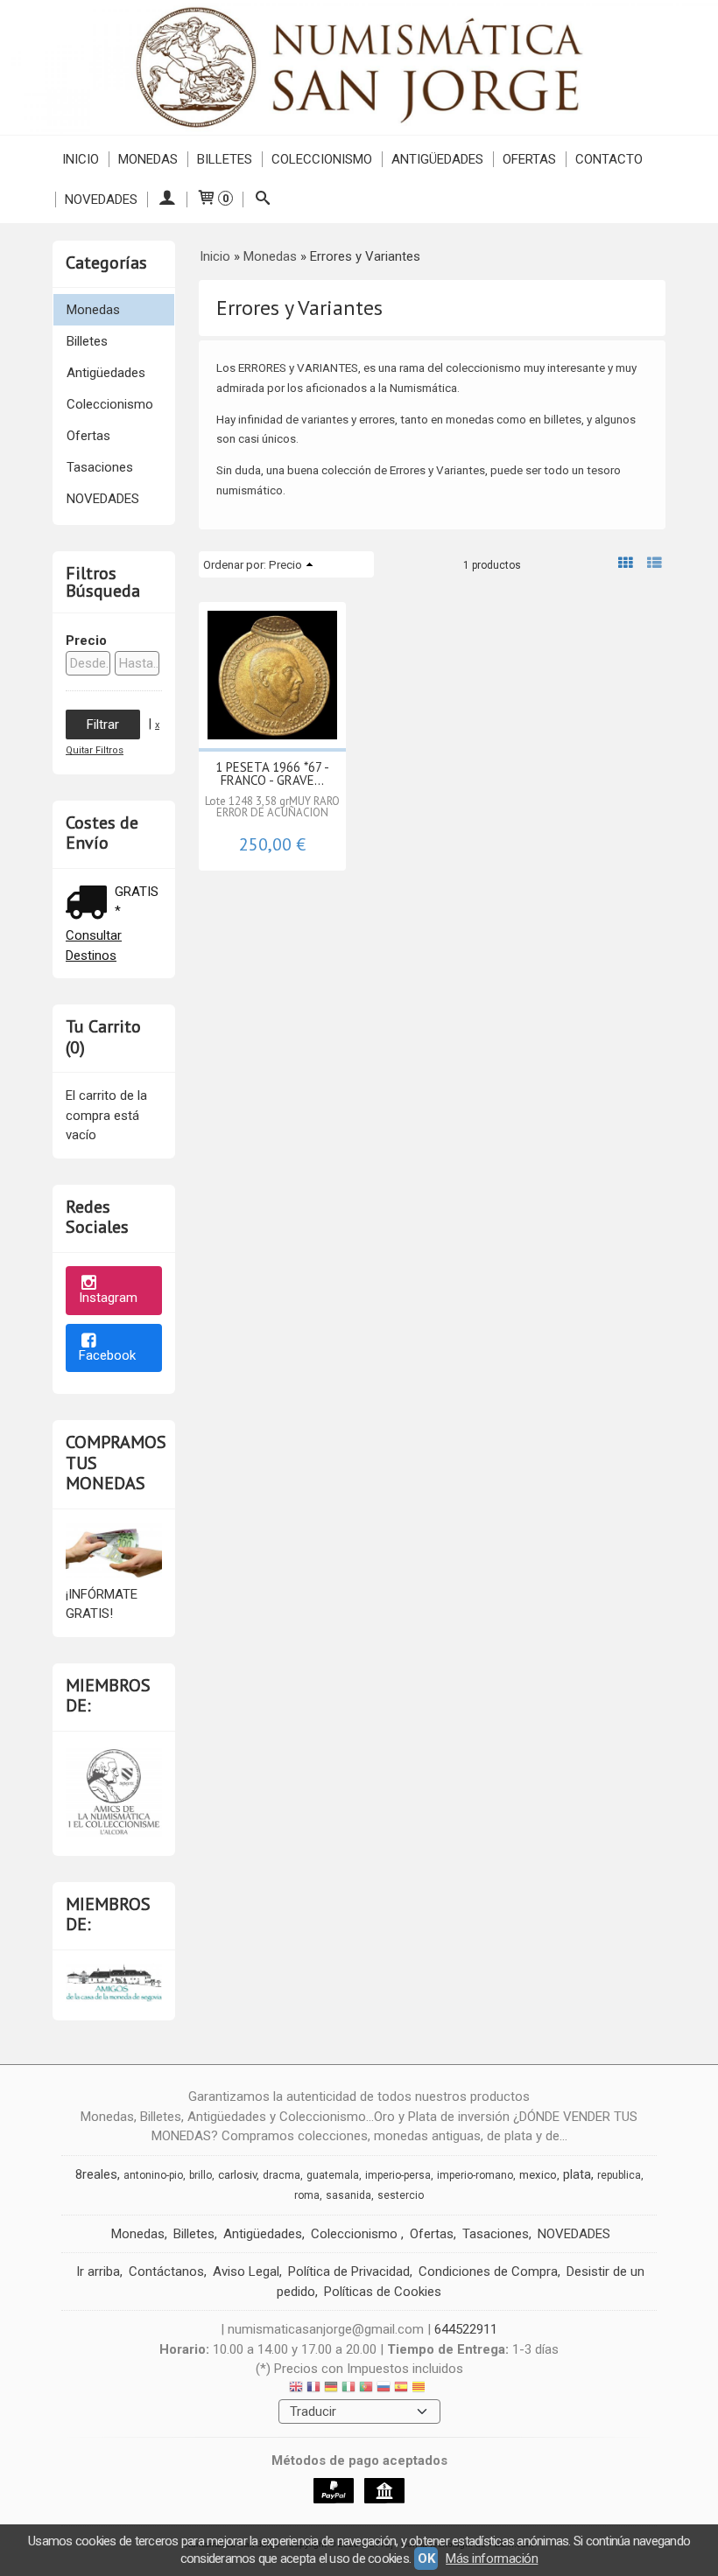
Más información (492, 2558)
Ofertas (529, 159)
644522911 (466, 2329)
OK (426, 2558)
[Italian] (348, 2389)
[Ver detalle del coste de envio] (90, 904)
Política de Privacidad (349, 2271)
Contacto (609, 159)
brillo (201, 2175)
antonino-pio (153, 2175)
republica (619, 2175)
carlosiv (237, 2175)
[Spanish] (401, 2389)
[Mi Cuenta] (167, 199)
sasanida (348, 2195)
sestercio (401, 2195)
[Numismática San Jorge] (359, 67)
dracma (282, 2175)
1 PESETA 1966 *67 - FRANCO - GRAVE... (272, 773)
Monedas (148, 159)
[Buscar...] (262, 199)
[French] (313, 2389)
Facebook (107, 1355)
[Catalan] (420, 2389)
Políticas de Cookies (383, 2292)
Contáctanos (166, 2271)
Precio (86, 640)
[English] (296, 2389)
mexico (538, 2175)
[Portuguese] (366, 2389)
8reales (96, 2174)
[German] (331, 2389)
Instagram (108, 1298)
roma (307, 2195)
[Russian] (384, 2389)
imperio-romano (475, 2175)
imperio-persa (398, 2175)
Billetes (225, 159)
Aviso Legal (246, 2271)
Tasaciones (100, 467)
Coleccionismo (322, 159)
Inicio (81, 159)
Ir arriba (98, 2271)
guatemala (333, 2175)
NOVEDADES (101, 199)
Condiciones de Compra (488, 2271)
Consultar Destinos (94, 945)
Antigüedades (437, 159)
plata (577, 2174)
